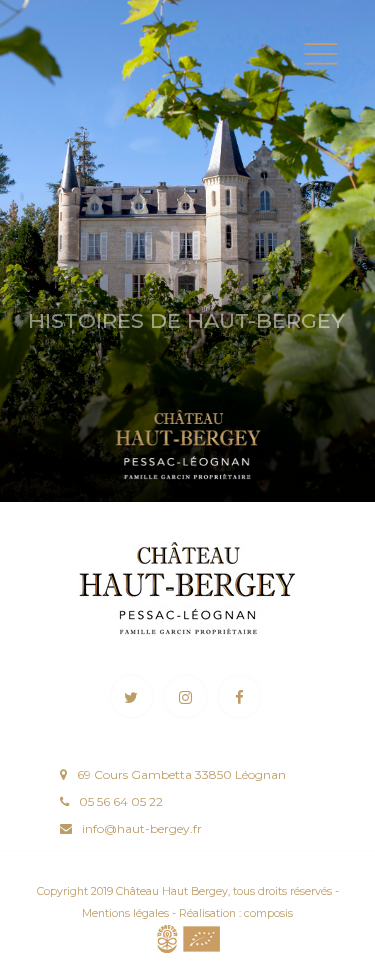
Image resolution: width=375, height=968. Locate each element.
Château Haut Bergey (172, 891)
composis (268, 913)
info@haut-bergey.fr (142, 828)
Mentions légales (125, 913)
